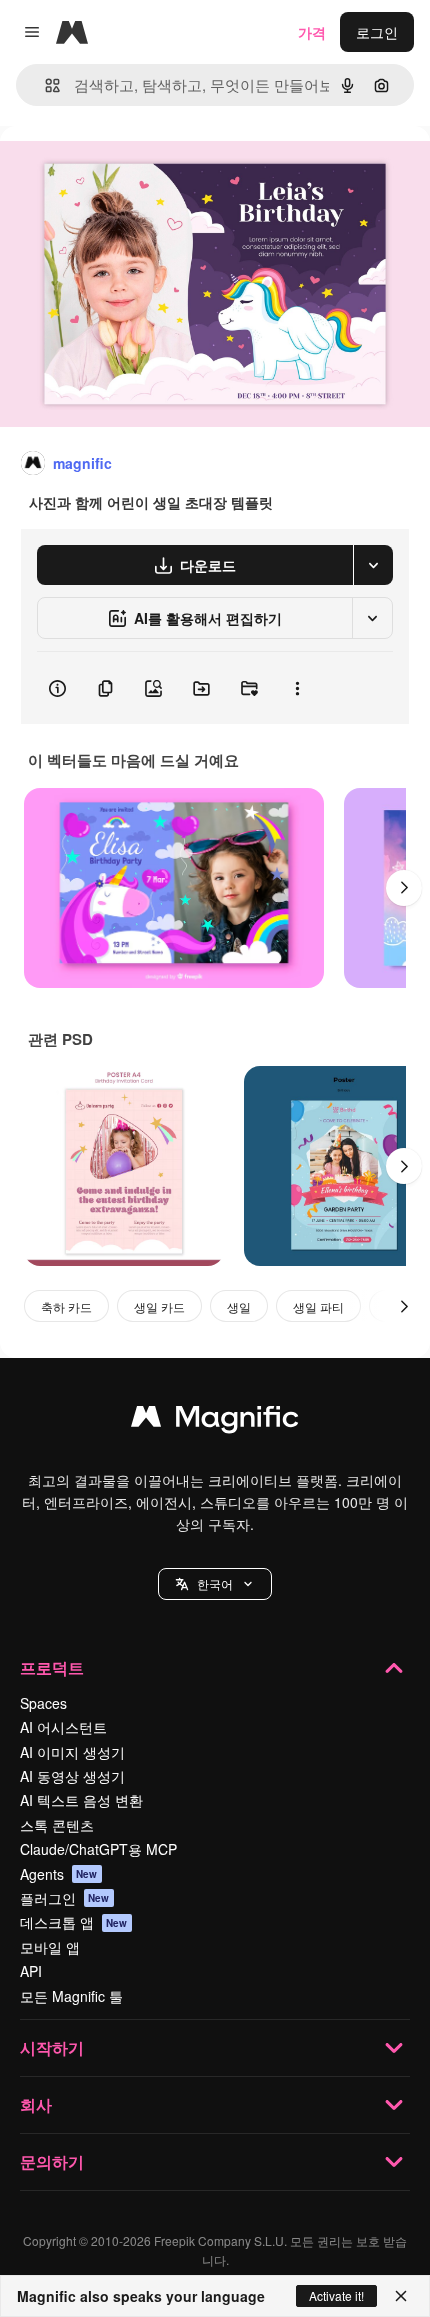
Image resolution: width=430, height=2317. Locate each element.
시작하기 (52, 2047)
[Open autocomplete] (44, 85)
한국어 (215, 1583)
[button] (215, 1584)
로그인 (377, 32)
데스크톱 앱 (74, 1922)
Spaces (43, 1703)
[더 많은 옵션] (297, 688)
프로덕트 (52, 1667)
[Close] (401, 2296)
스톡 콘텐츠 (57, 1825)
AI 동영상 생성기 (72, 1776)
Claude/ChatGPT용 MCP (98, 1849)
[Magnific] (215, 1421)
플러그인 (65, 1898)
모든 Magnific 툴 (71, 1996)
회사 (36, 2104)
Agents (59, 1874)
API (31, 1971)
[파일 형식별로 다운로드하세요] (373, 565)
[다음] (404, 888)
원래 (115, 171)
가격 (312, 32)
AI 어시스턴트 (63, 1727)
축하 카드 (66, 1306)
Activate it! (336, 2295)
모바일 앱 (50, 1947)
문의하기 (52, 2161)
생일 (239, 1306)
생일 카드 (159, 1306)
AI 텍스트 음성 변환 (81, 1800)
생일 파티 (318, 1306)
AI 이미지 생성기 (72, 1752)
